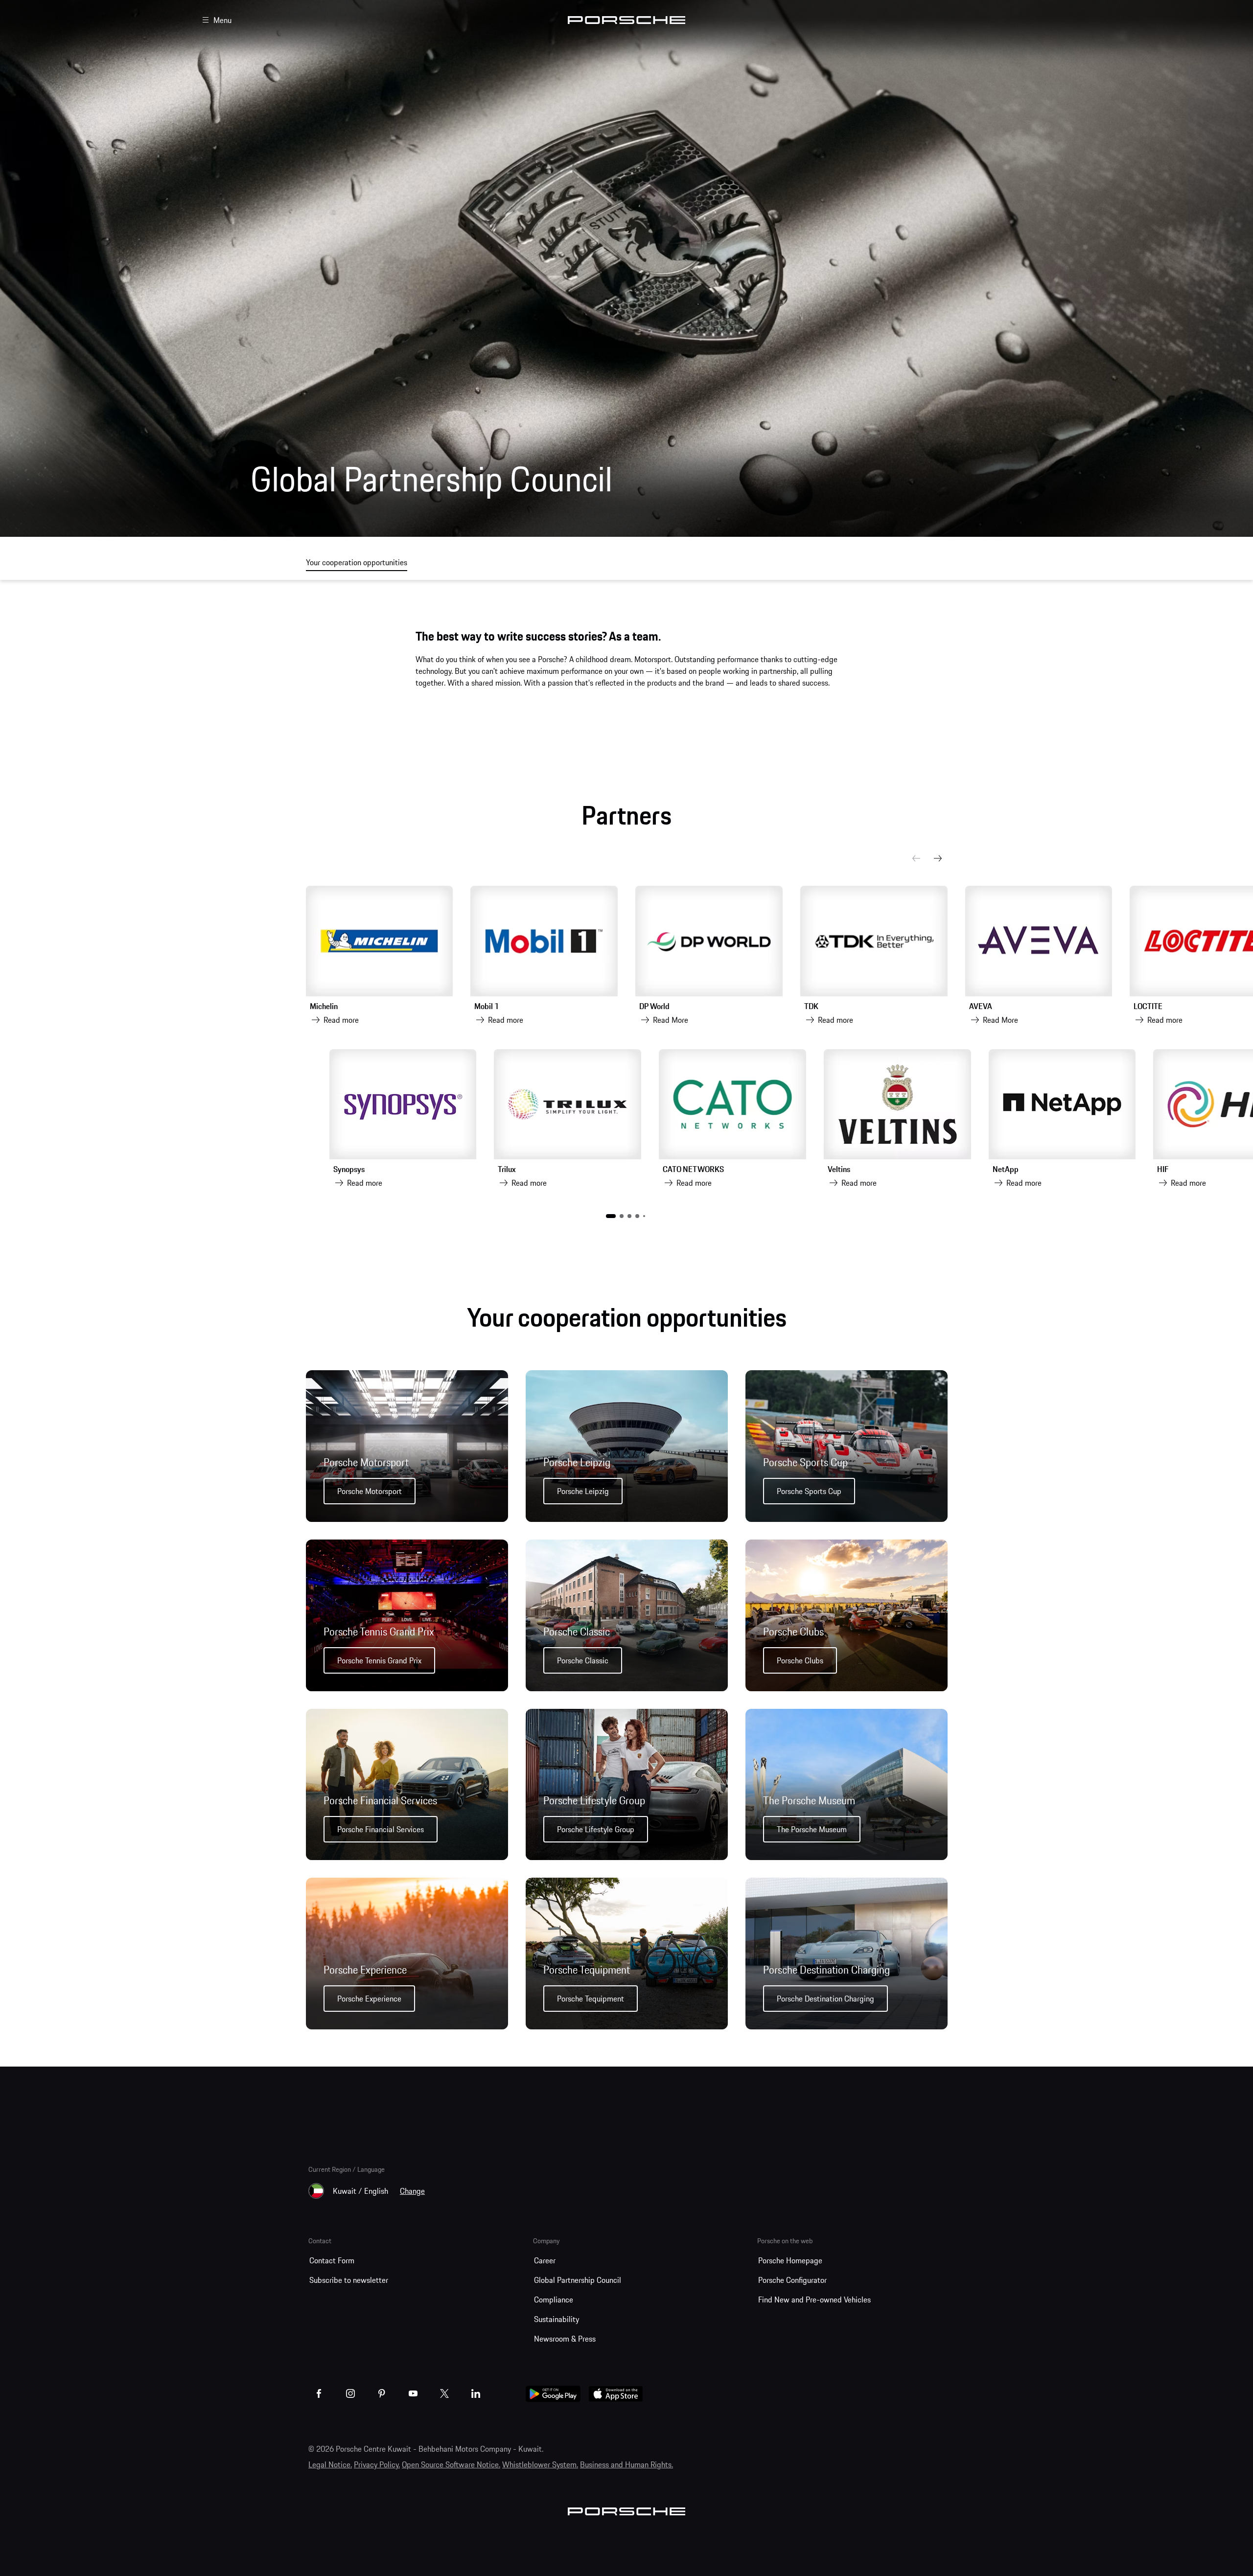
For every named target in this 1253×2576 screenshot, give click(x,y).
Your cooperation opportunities (357, 562)
